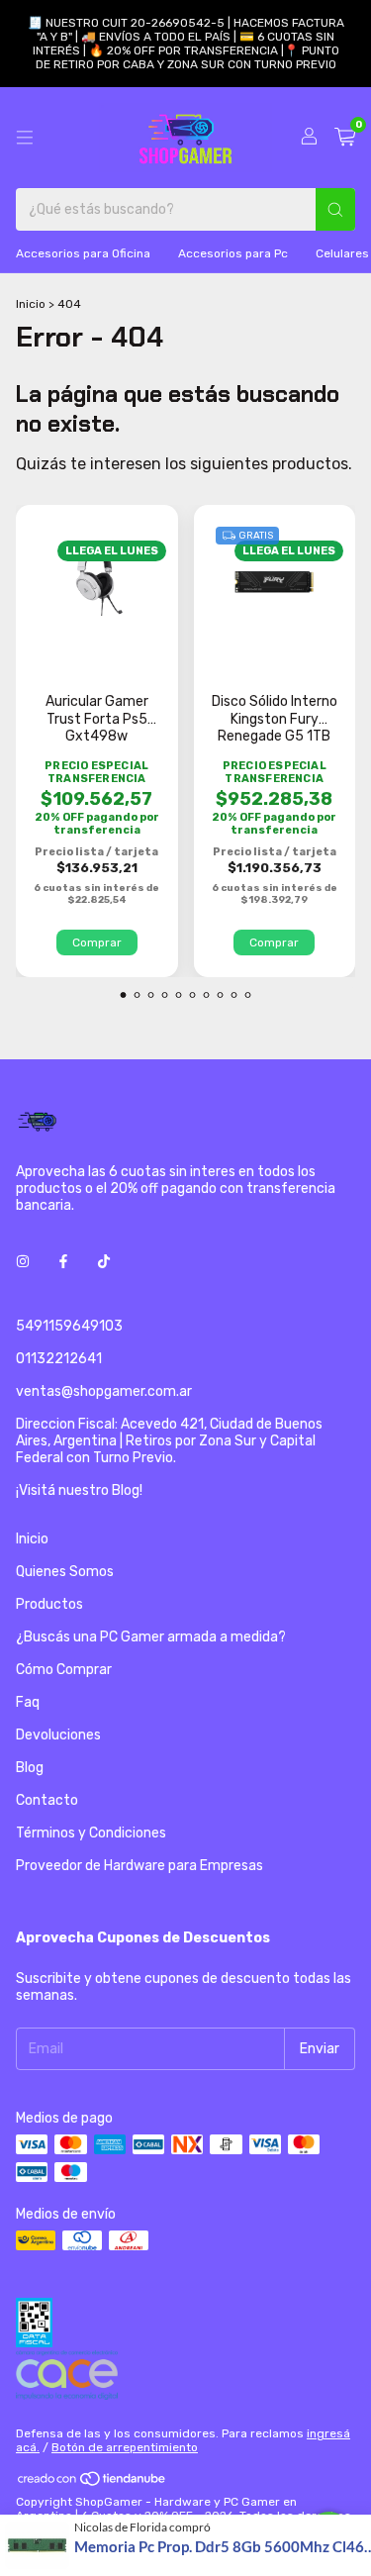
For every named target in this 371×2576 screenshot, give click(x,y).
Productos (49, 1604)
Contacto (47, 1800)
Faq (28, 1702)
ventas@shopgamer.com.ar (104, 1391)
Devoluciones (58, 1735)
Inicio (31, 304)
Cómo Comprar (64, 1670)
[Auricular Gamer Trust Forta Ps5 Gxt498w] (97, 577)
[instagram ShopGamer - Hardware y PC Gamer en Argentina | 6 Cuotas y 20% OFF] (23, 1262)
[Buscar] (335, 209)
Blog (30, 1768)
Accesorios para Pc (233, 253)
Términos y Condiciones (91, 1833)
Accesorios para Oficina (83, 253)
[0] (345, 138)
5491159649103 (69, 1326)
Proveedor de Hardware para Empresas (139, 1866)
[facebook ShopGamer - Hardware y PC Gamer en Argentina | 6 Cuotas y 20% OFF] (63, 1262)
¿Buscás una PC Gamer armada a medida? (151, 1637)
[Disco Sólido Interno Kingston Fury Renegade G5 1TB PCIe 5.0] (274, 582)
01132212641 (59, 1359)
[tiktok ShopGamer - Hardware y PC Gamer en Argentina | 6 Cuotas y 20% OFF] (104, 1262)
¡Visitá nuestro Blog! (79, 1490)
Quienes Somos (65, 1572)
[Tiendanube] (93, 2483)
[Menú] (25, 138)
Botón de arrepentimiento (125, 2447)
